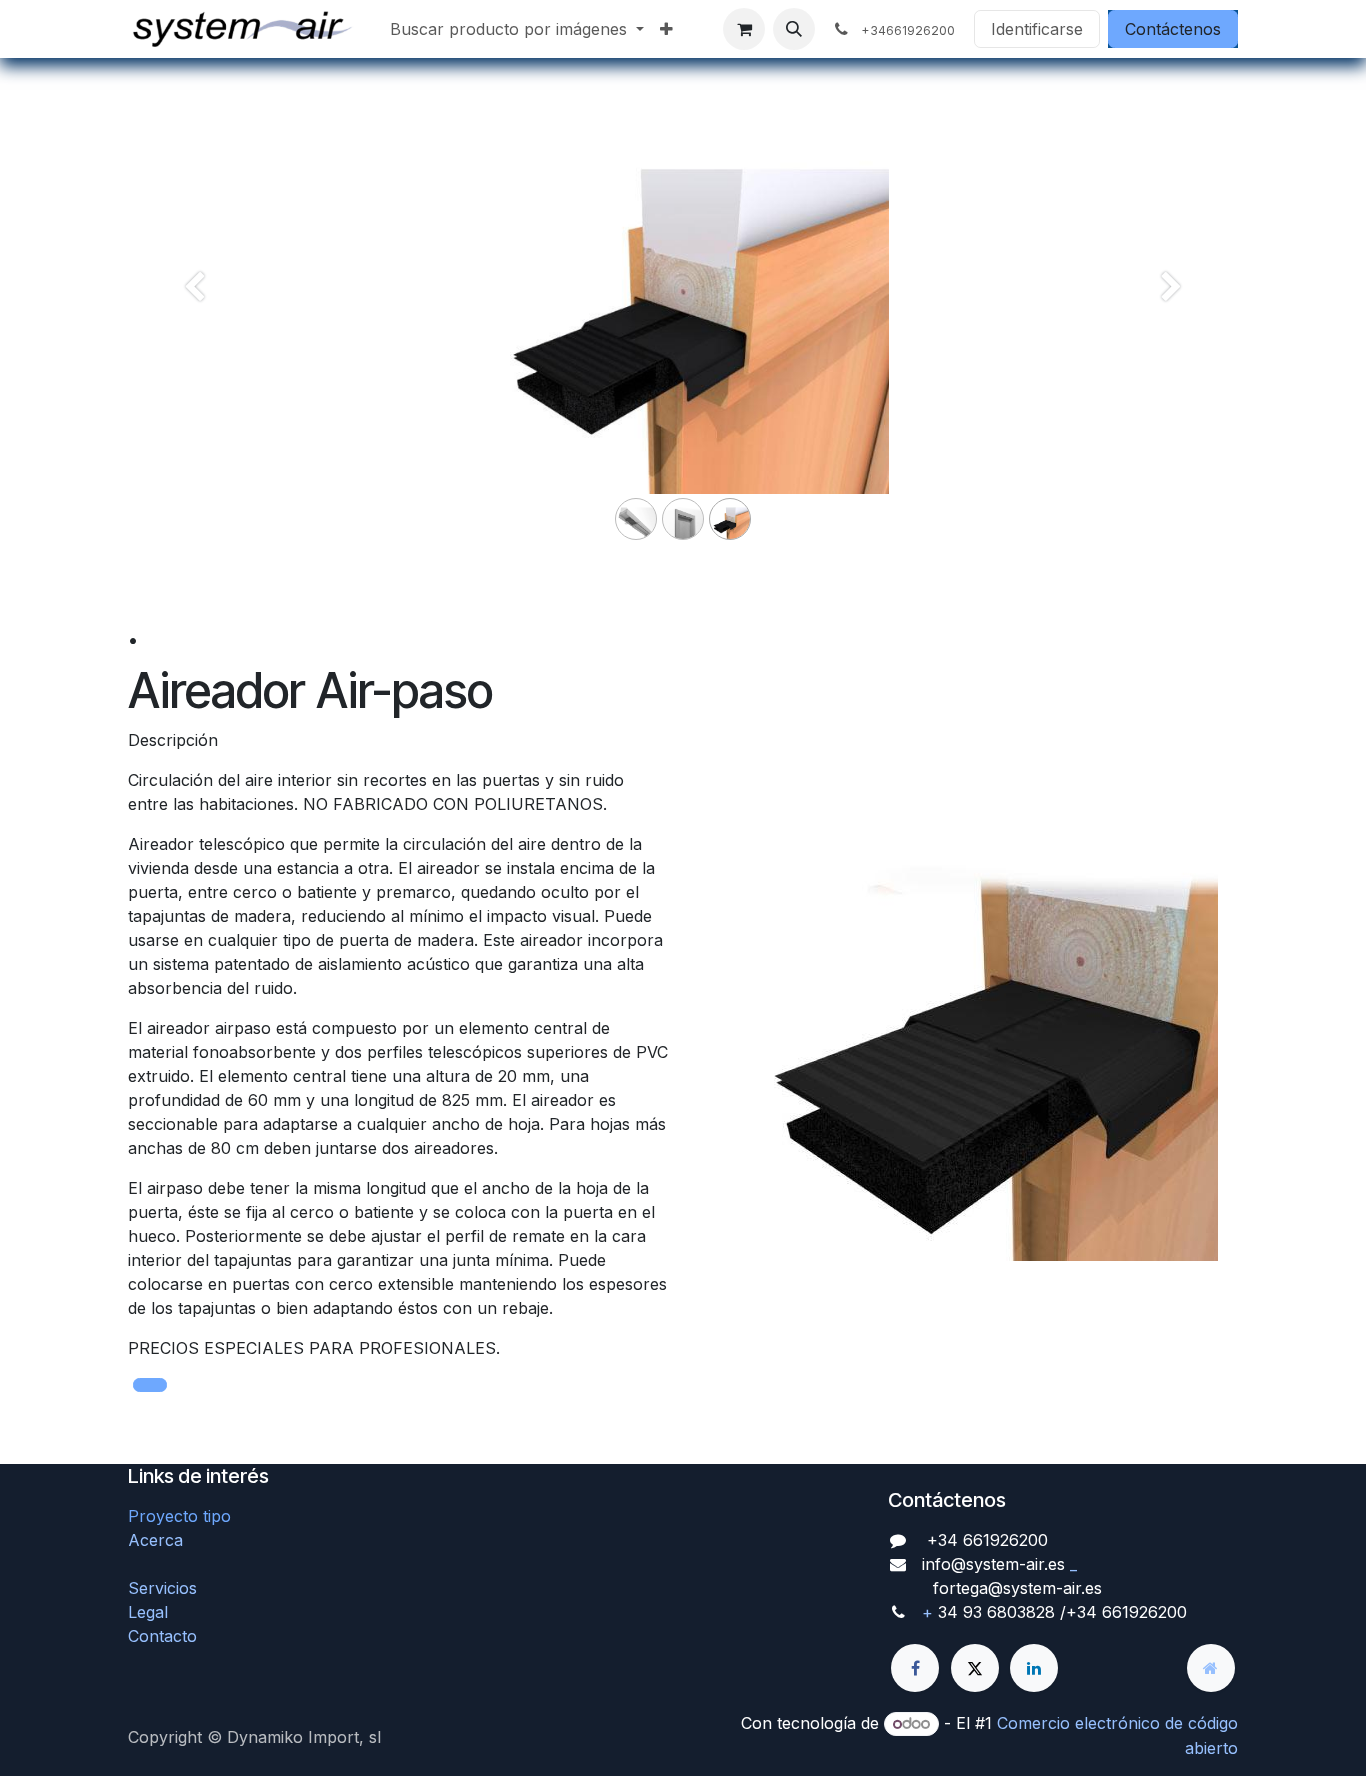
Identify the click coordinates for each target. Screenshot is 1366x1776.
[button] (794, 29)
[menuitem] (517, 29)
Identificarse (1037, 29)
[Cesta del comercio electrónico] (744, 29)
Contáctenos (1173, 29)
